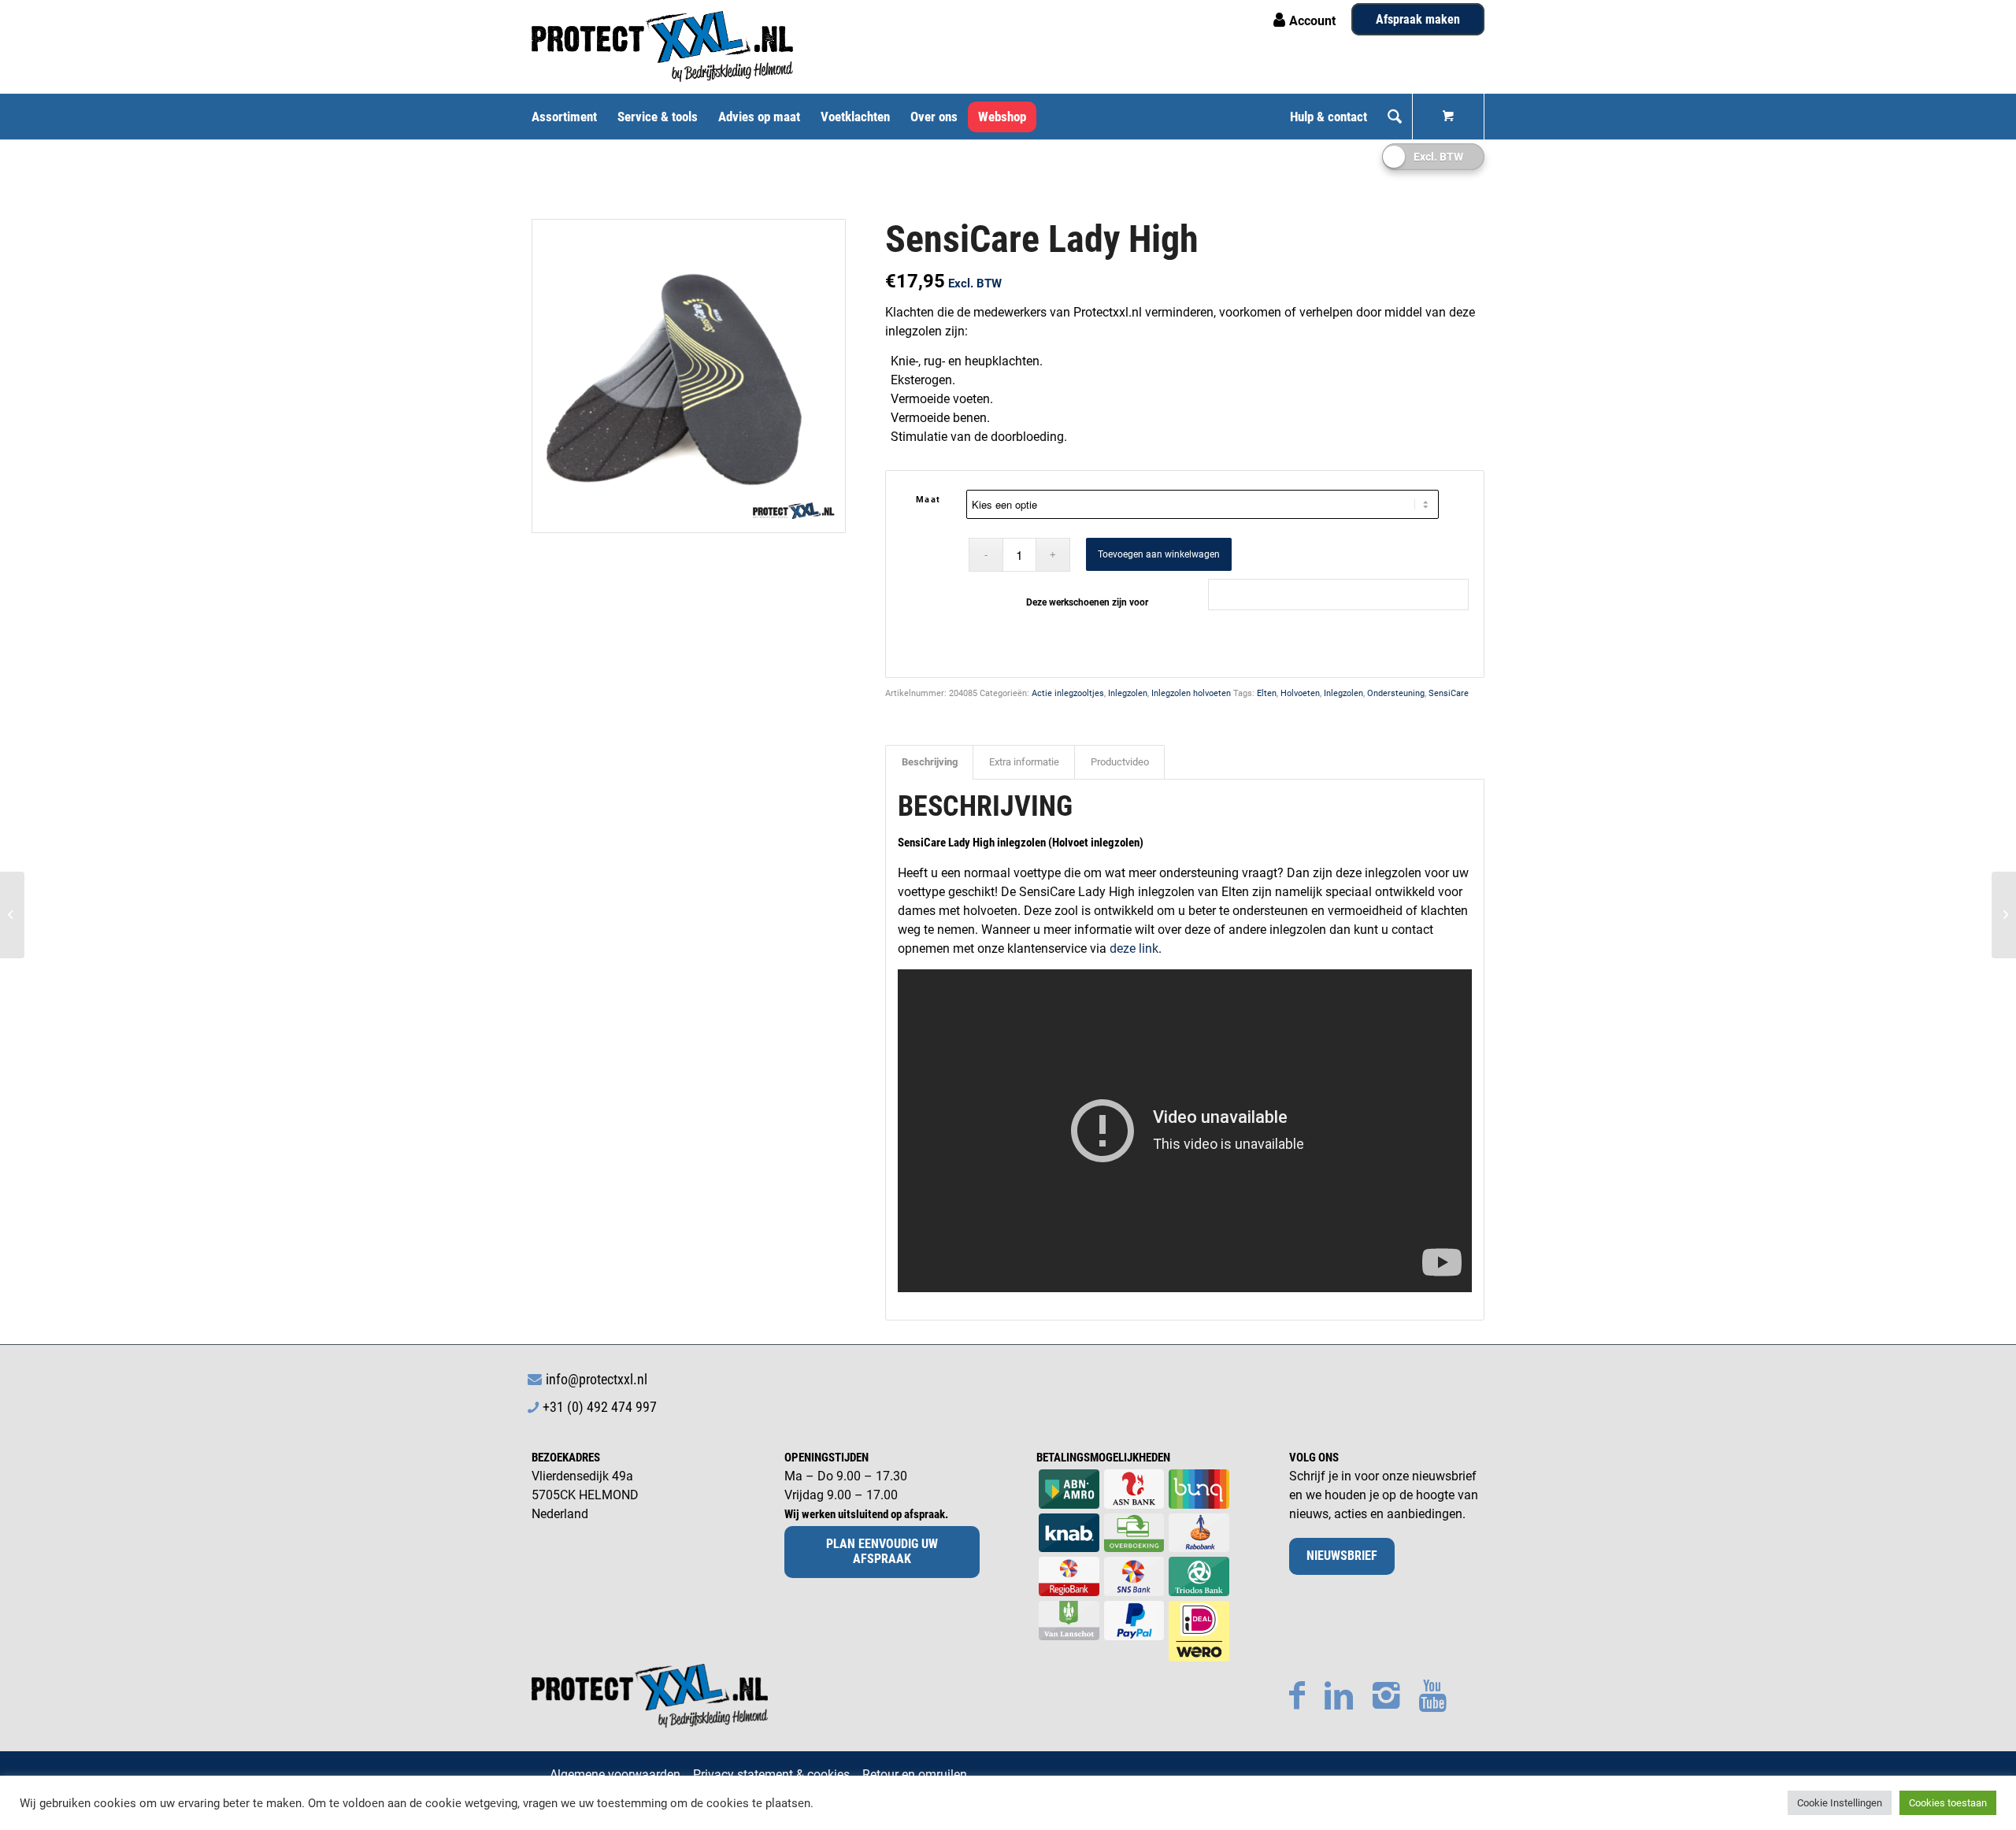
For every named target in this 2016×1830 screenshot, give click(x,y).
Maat (928, 500)
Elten (1267, 693)
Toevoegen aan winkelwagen (1159, 554)
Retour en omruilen (915, 1774)
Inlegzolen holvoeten (1191, 693)
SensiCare (1449, 693)
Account (1312, 21)
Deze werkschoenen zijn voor (1087, 602)
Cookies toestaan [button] (1948, 1803)
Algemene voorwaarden (615, 1774)
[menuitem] (569, 117)
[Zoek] (1395, 117)
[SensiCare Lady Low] (12, 915)
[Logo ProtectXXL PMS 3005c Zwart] (662, 46)
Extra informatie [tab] (1024, 762)
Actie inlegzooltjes (1068, 693)
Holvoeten (1300, 693)
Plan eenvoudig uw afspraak (882, 1551)
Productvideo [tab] (1120, 762)
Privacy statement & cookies (771, 1774)
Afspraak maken (1418, 19)
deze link (1134, 948)
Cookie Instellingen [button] (1840, 1803)
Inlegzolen (1128, 693)
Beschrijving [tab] (930, 762)
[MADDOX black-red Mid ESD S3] (2004, 915)
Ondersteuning (1396, 693)
